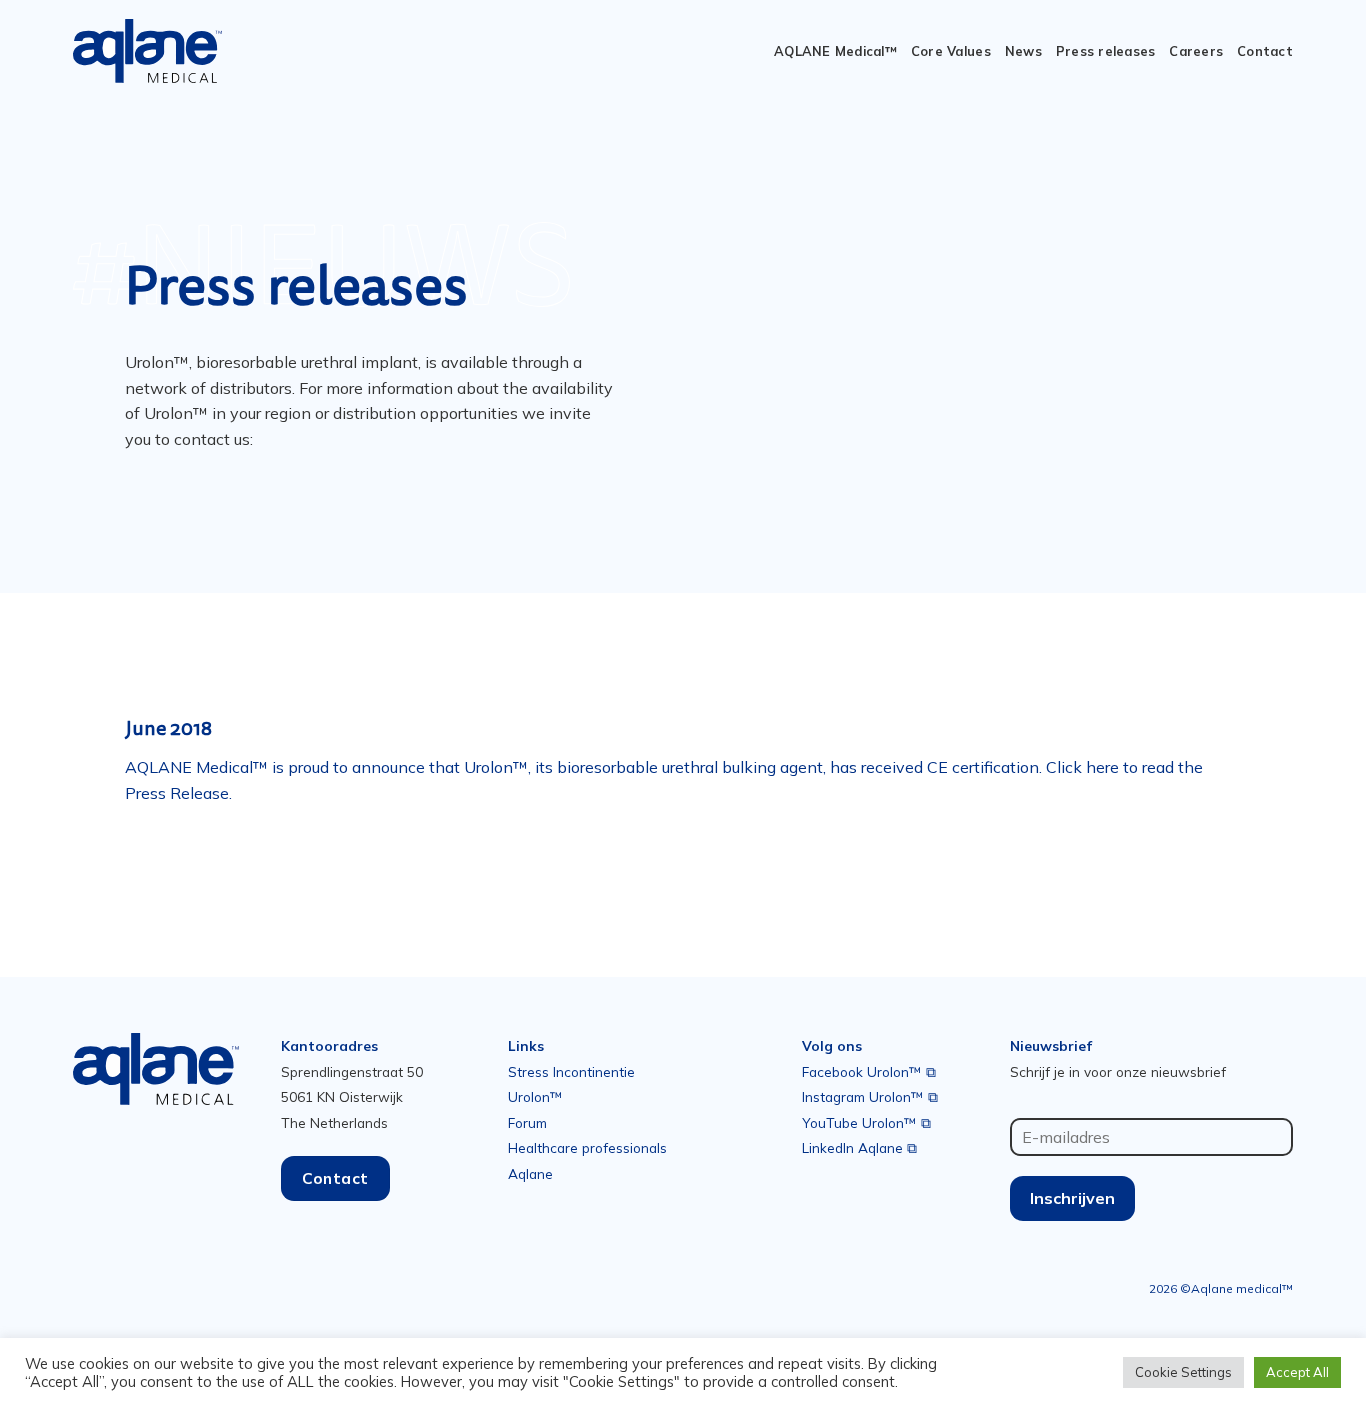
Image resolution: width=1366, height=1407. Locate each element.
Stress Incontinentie (571, 1071)
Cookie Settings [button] (1183, 1372)
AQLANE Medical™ (835, 51)
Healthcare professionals (587, 1147)
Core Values (951, 51)
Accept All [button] (1297, 1372)
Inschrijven (1072, 1198)
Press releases (1106, 51)
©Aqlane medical (1231, 1288)
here (1102, 767)
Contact (1265, 51)
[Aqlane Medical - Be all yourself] (147, 51)
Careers (1196, 51)
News (1023, 51)
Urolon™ (535, 1096)
